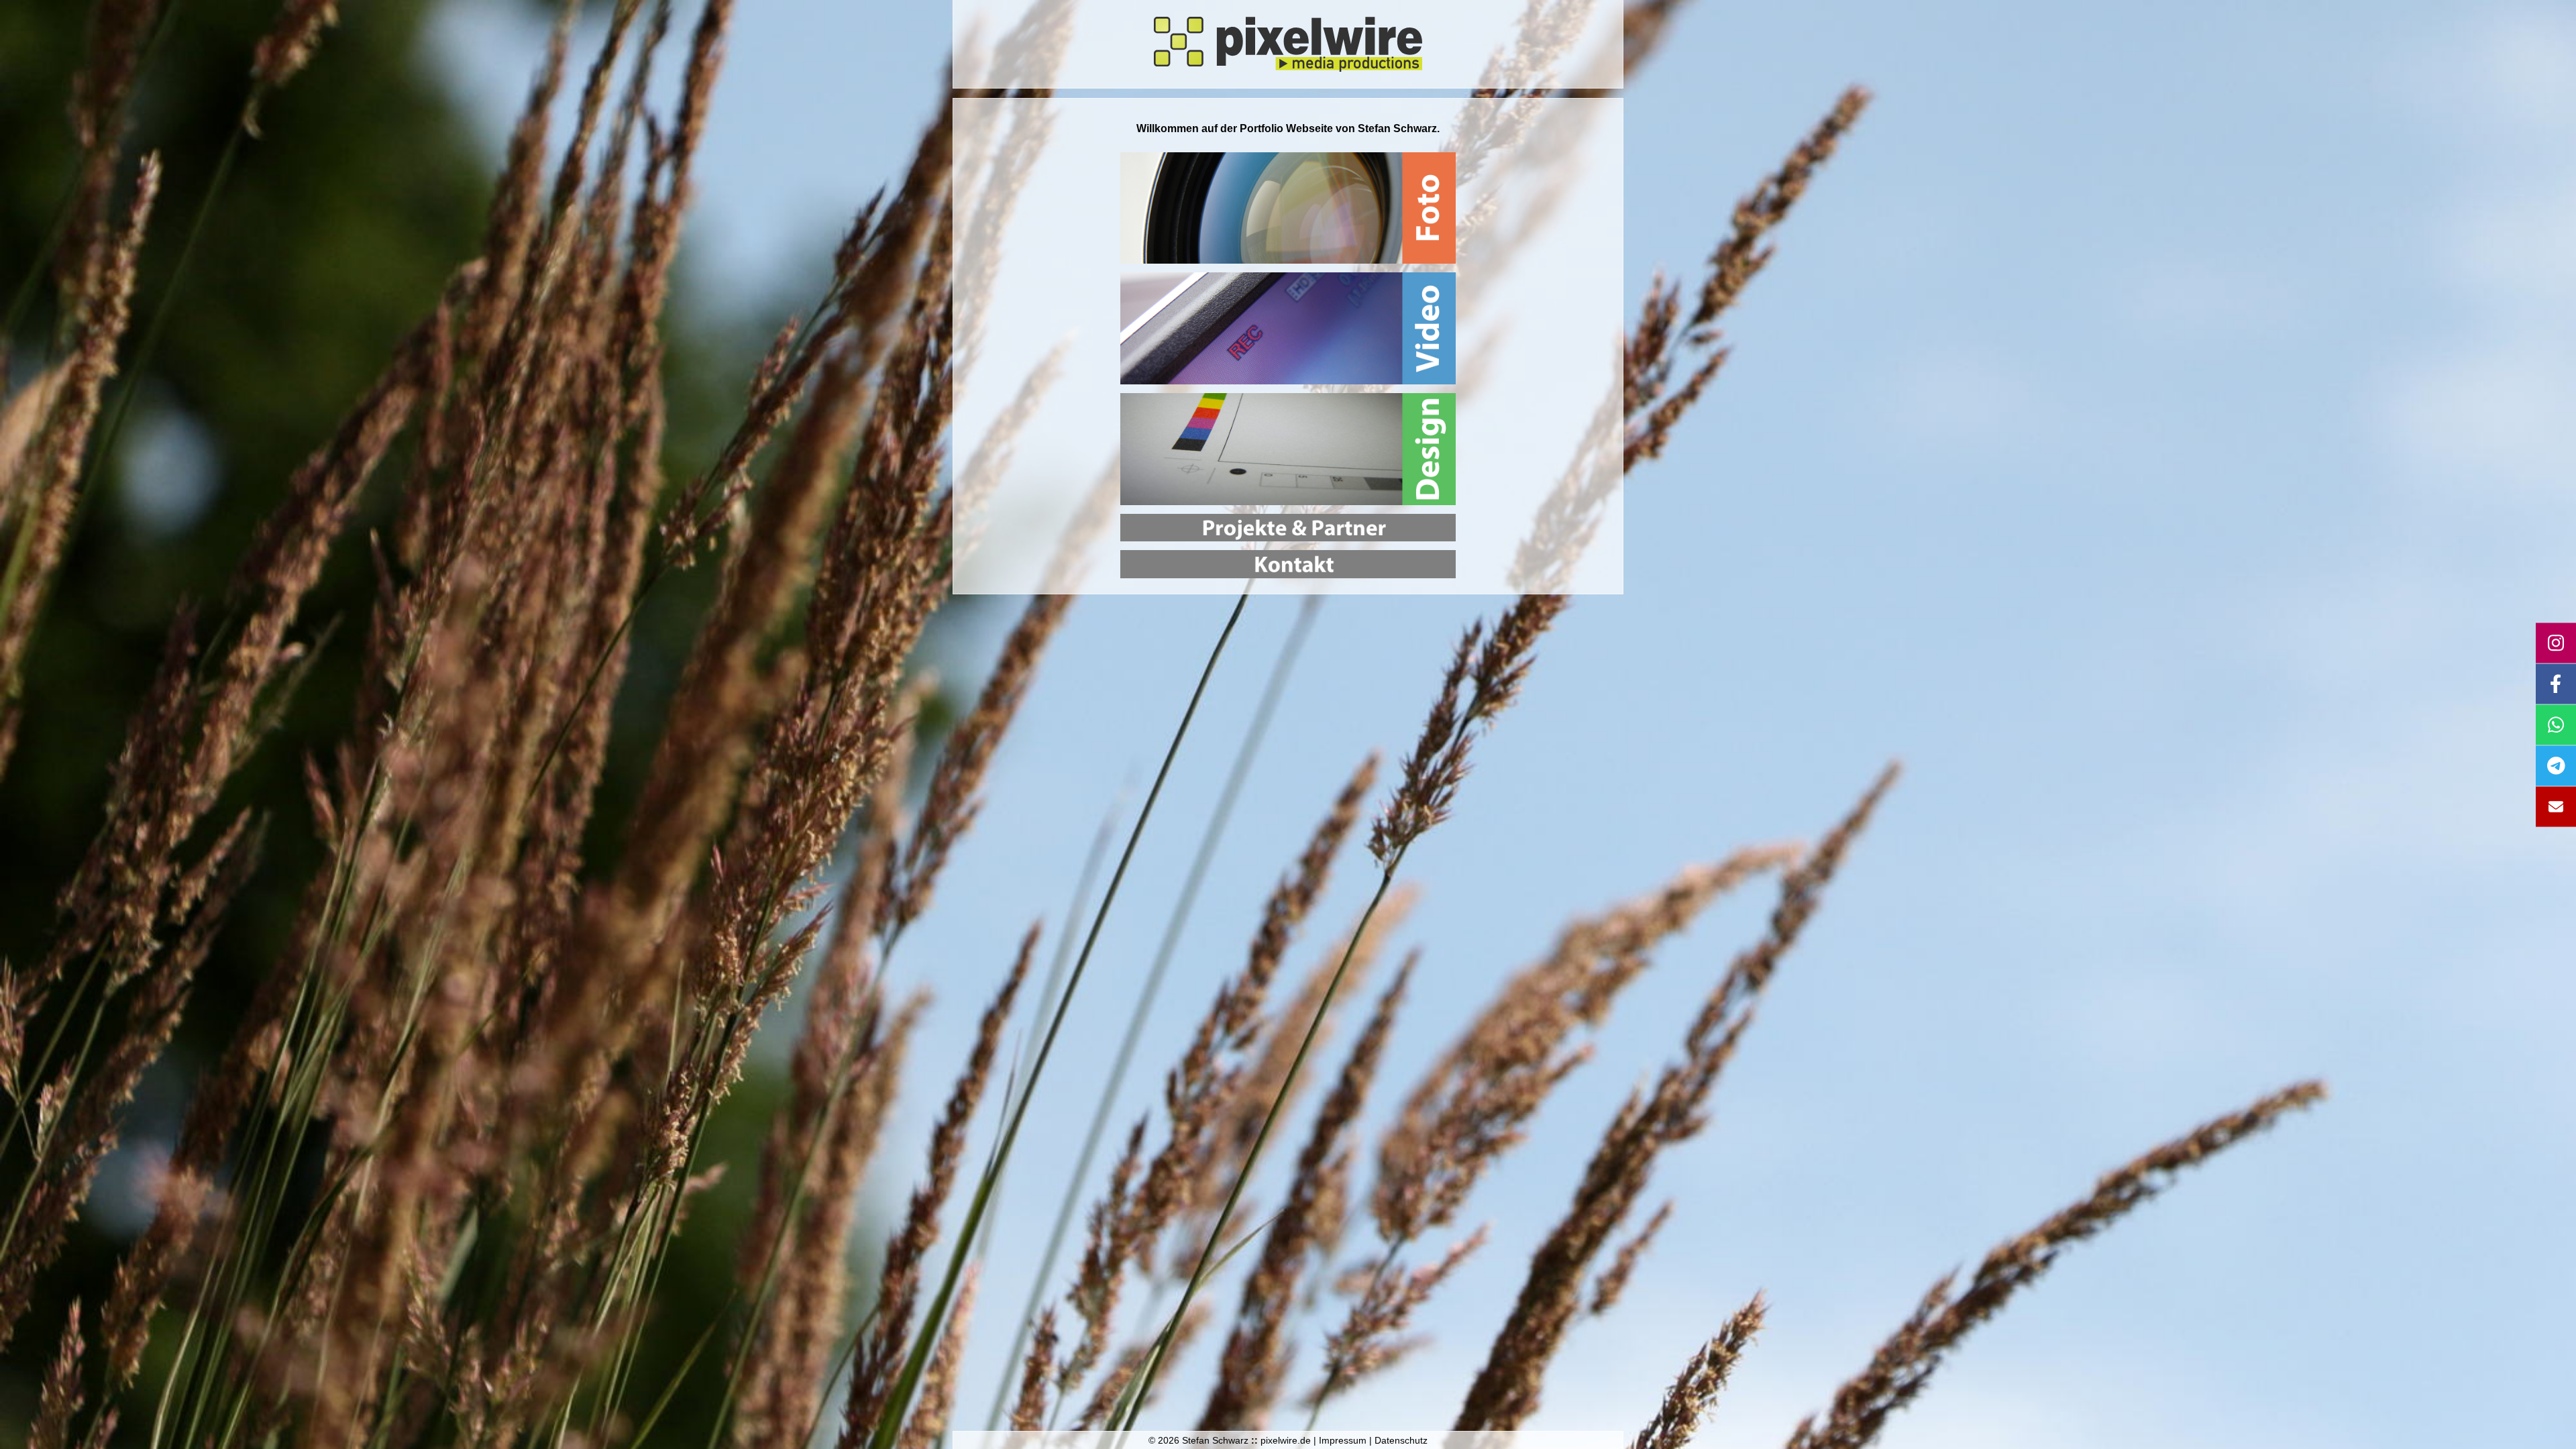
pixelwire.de (1286, 1440)
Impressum (1343, 1440)
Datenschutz (1401, 1440)
